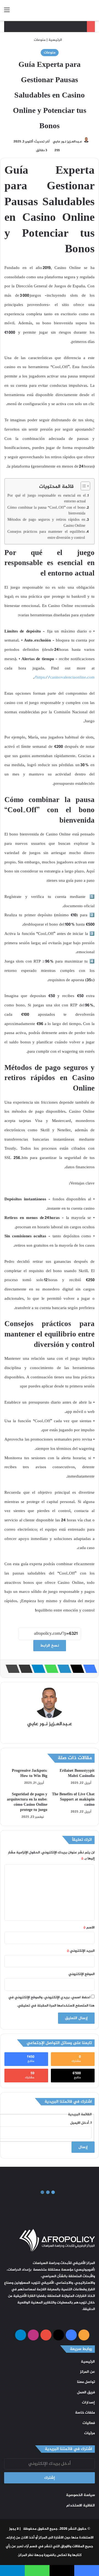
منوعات (40, 40)
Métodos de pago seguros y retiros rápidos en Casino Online (46, 523)
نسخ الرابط (50, 1646)
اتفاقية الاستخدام (81, 2506)
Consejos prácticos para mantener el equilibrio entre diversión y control (46, 535)
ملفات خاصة (85, 2413)
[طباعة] (11, 1669)
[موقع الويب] (50, 1734)
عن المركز (87, 2372)
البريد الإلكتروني (81, 1951)
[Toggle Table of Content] (83, 486)
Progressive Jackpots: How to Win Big (30, 1773)
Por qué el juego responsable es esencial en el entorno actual (47, 499)
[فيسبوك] (89, 1669)
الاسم (89, 1928)
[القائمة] (7, 12)
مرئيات (90, 2433)
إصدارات (88, 2403)
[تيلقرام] (37, 1669)
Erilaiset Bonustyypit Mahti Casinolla (77, 1773)
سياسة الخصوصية (80, 2495)
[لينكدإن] (63, 1669)
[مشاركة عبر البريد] (24, 1669)
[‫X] (76, 1669)
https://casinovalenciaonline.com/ (64, 678)
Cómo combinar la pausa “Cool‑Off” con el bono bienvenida (46, 511)
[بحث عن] (92, 12)
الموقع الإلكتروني (82, 1974)
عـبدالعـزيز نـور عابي (67, 142)
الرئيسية (56, 40)
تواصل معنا (86, 2382)
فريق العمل (86, 2392)
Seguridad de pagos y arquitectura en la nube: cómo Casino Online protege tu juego (27, 1802)
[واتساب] (50, 1669)
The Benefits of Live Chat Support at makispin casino (73, 1800)
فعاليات (89, 2423)
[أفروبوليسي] (63, 10)
